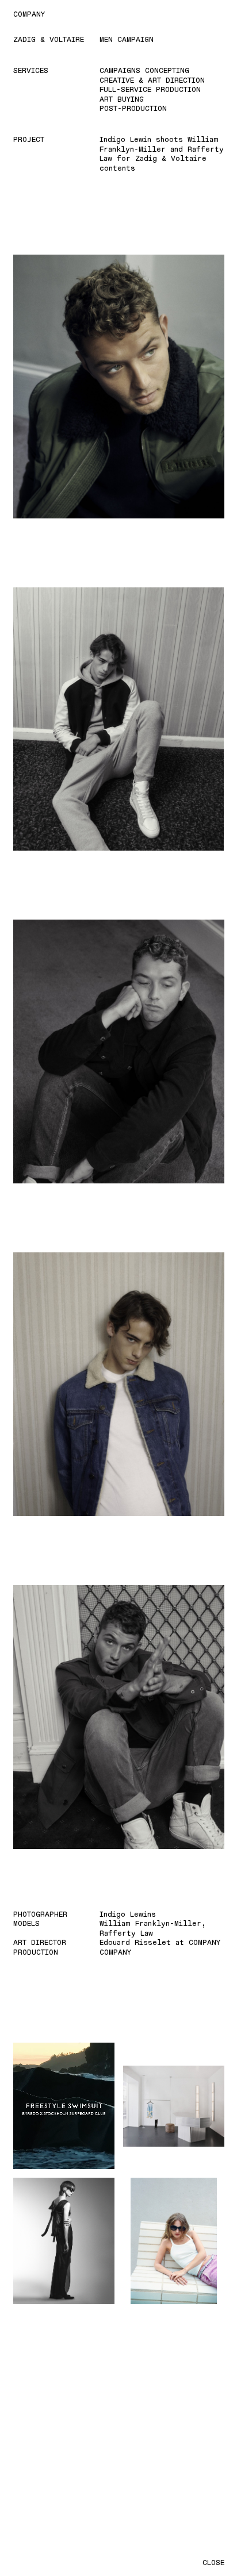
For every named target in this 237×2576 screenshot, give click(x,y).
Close (213, 2562)
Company (29, 14)
